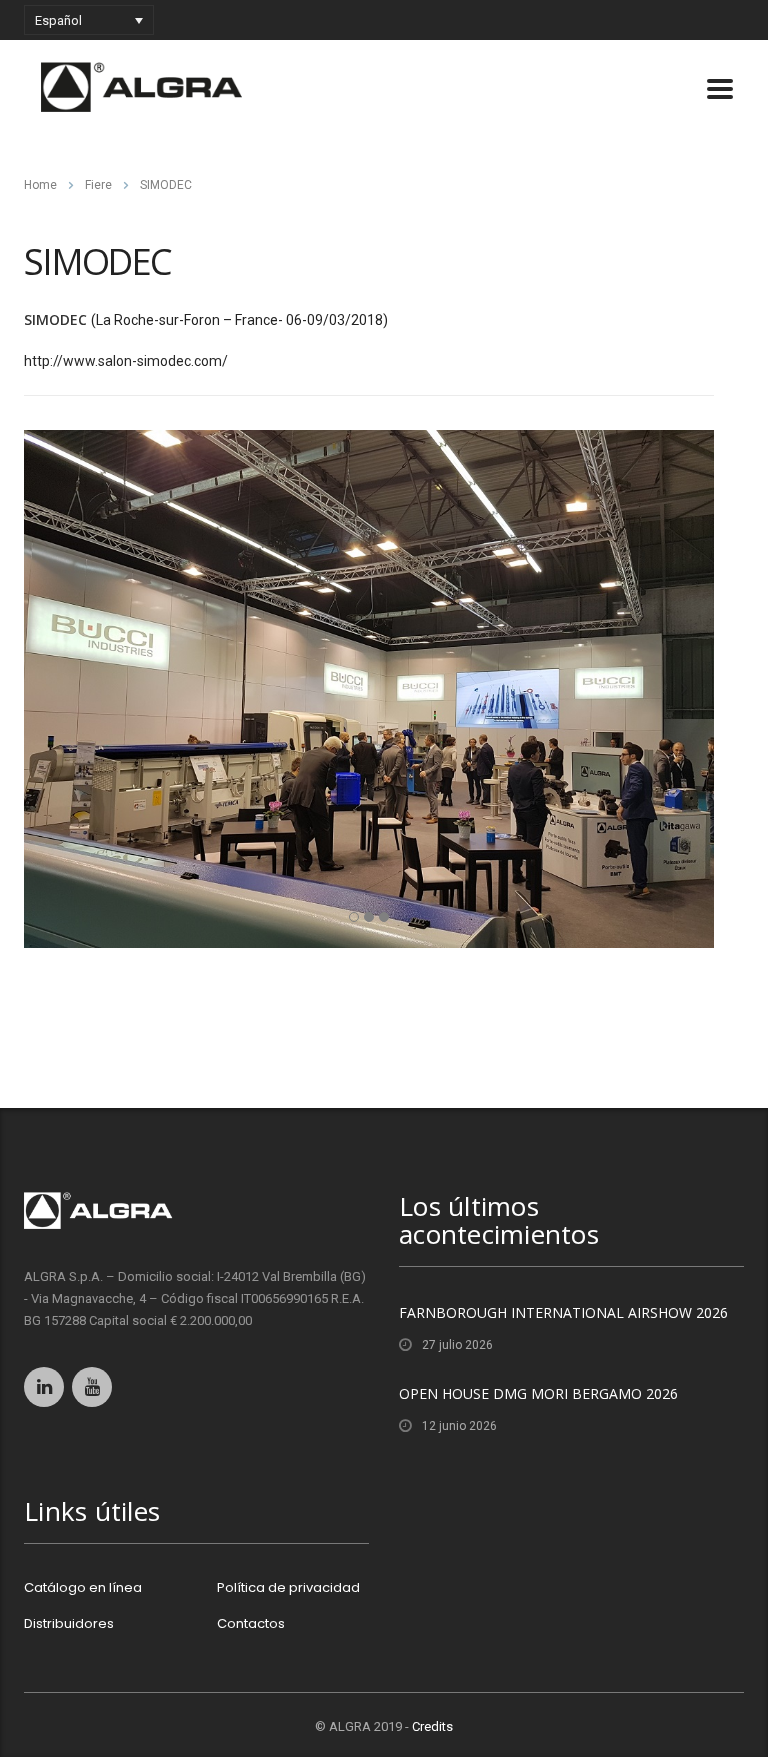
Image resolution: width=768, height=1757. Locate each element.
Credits (432, 1726)
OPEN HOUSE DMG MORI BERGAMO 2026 (538, 1393)
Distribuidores (69, 1624)
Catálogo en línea (83, 1588)
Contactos (251, 1624)
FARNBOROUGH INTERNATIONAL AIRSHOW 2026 (563, 1312)
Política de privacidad (288, 1588)
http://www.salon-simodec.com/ (126, 361)
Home (40, 185)
